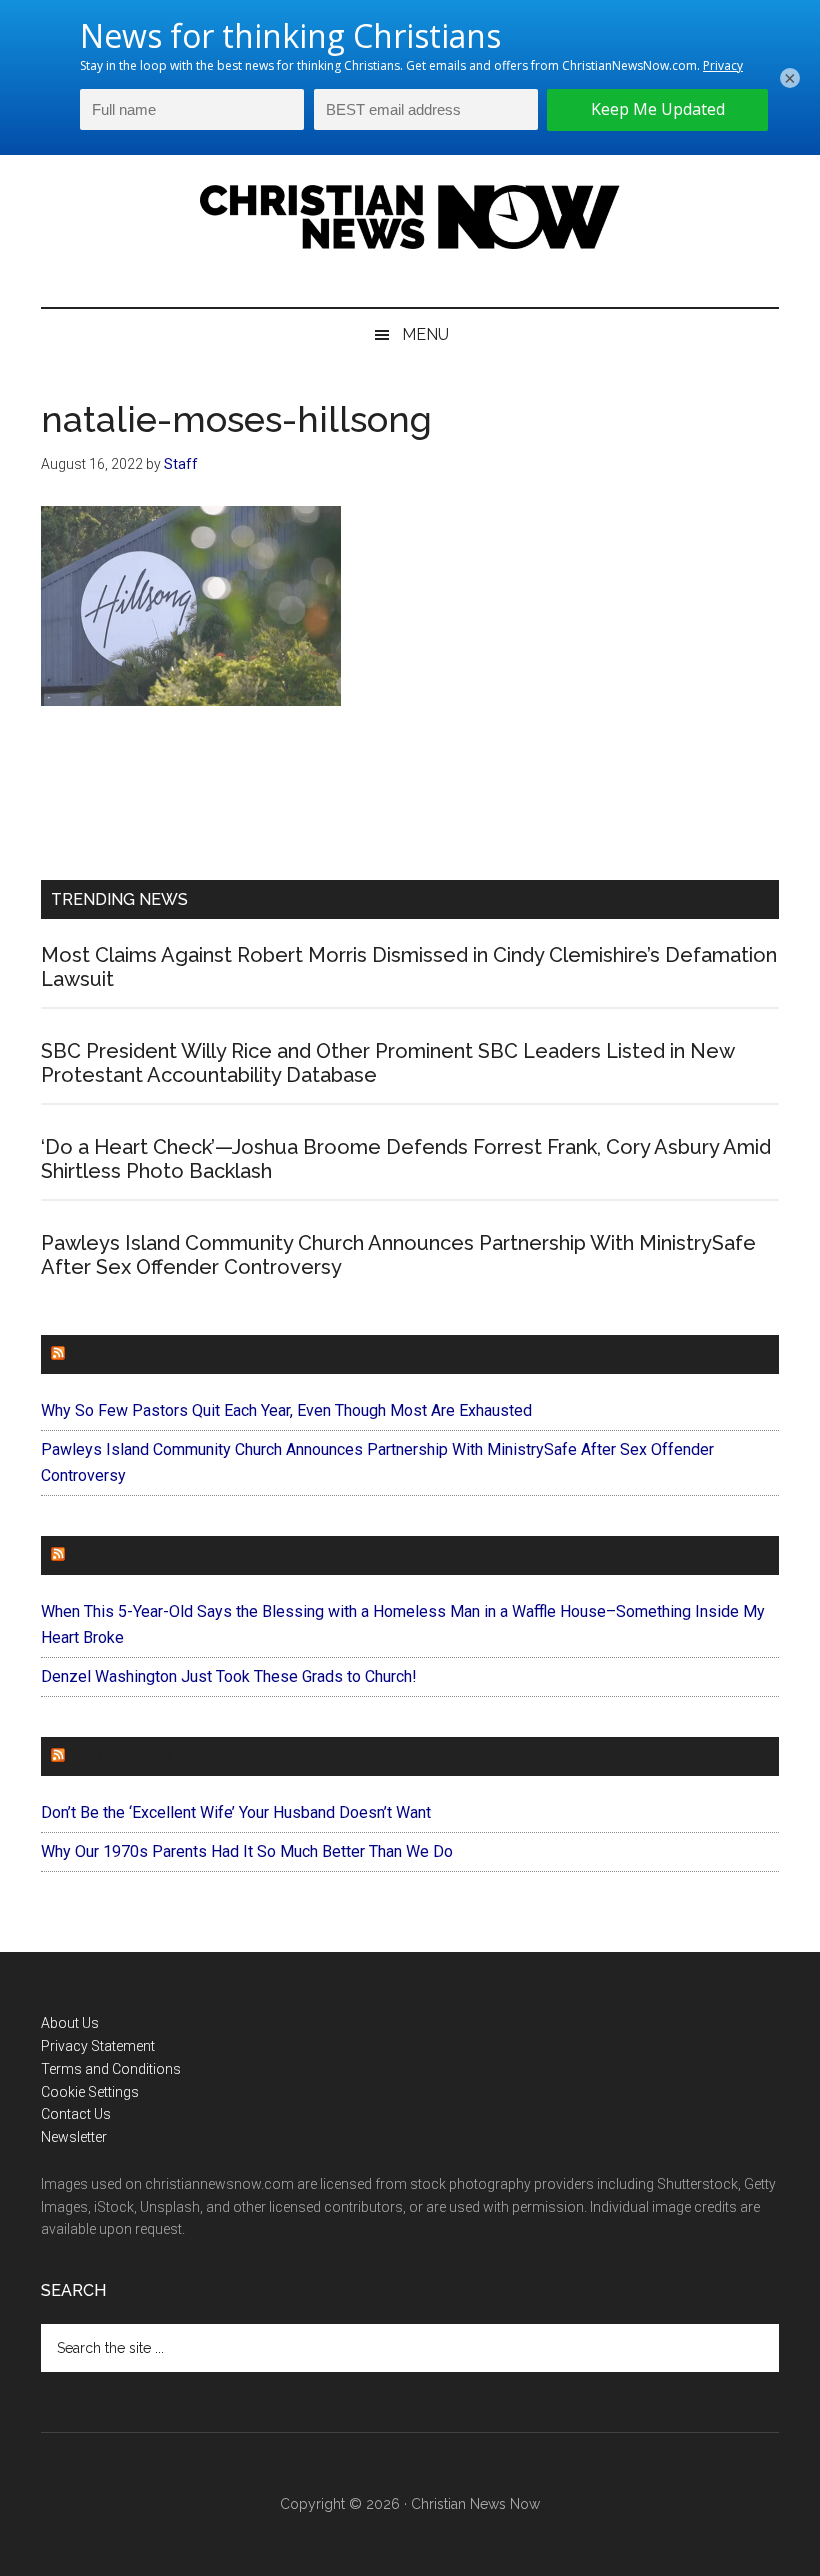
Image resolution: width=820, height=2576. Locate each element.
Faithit (100, 1555)
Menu (425, 334)
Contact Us (76, 2114)
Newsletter (74, 2137)
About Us (70, 2023)
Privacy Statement (98, 2046)
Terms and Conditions (111, 2069)
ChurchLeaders (140, 1354)
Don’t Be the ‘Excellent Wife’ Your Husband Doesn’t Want (236, 1812)
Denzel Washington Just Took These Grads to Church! (229, 1676)
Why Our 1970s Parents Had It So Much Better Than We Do (247, 1851)
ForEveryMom (132, 1756)
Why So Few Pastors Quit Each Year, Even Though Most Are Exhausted (286, 1410)
